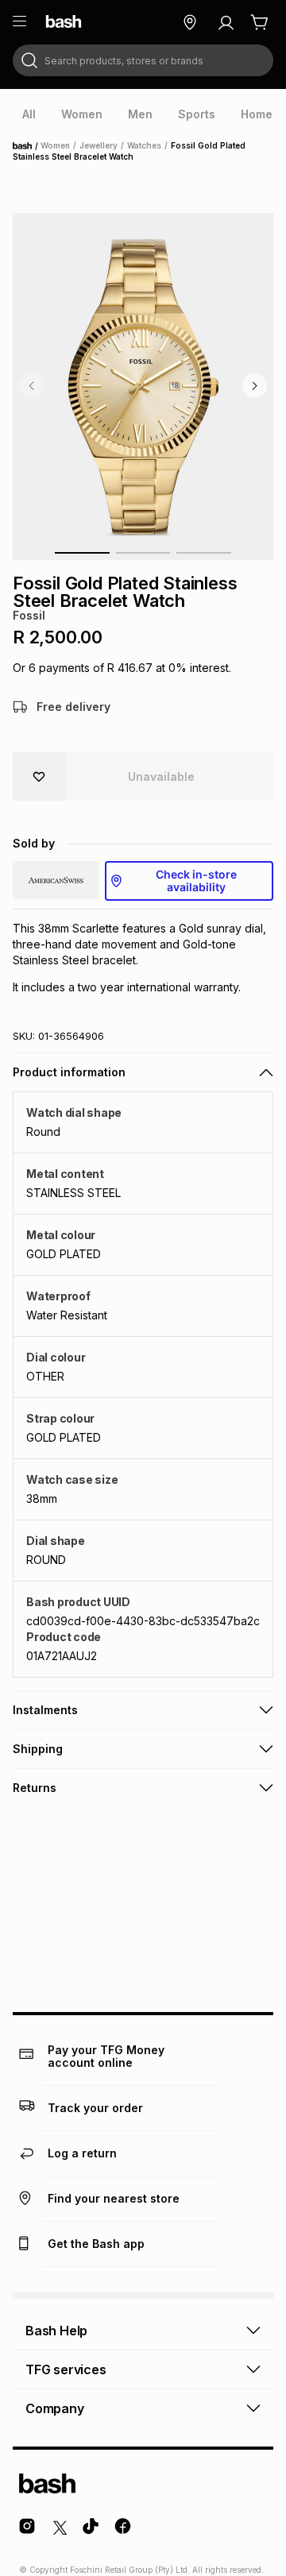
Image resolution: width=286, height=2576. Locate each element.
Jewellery (99, 145)
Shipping (38, 1749)
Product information (69, 1072)
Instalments (45, 1710)
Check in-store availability (196, 881)
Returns (35, 1788)
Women (55, 145)
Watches (144, 145)
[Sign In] (226, 22)
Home (27, 146)
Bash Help (56, 2331)
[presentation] (29, 114)
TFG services (66, 2369)
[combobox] (143, 60)
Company (55, 2408)
